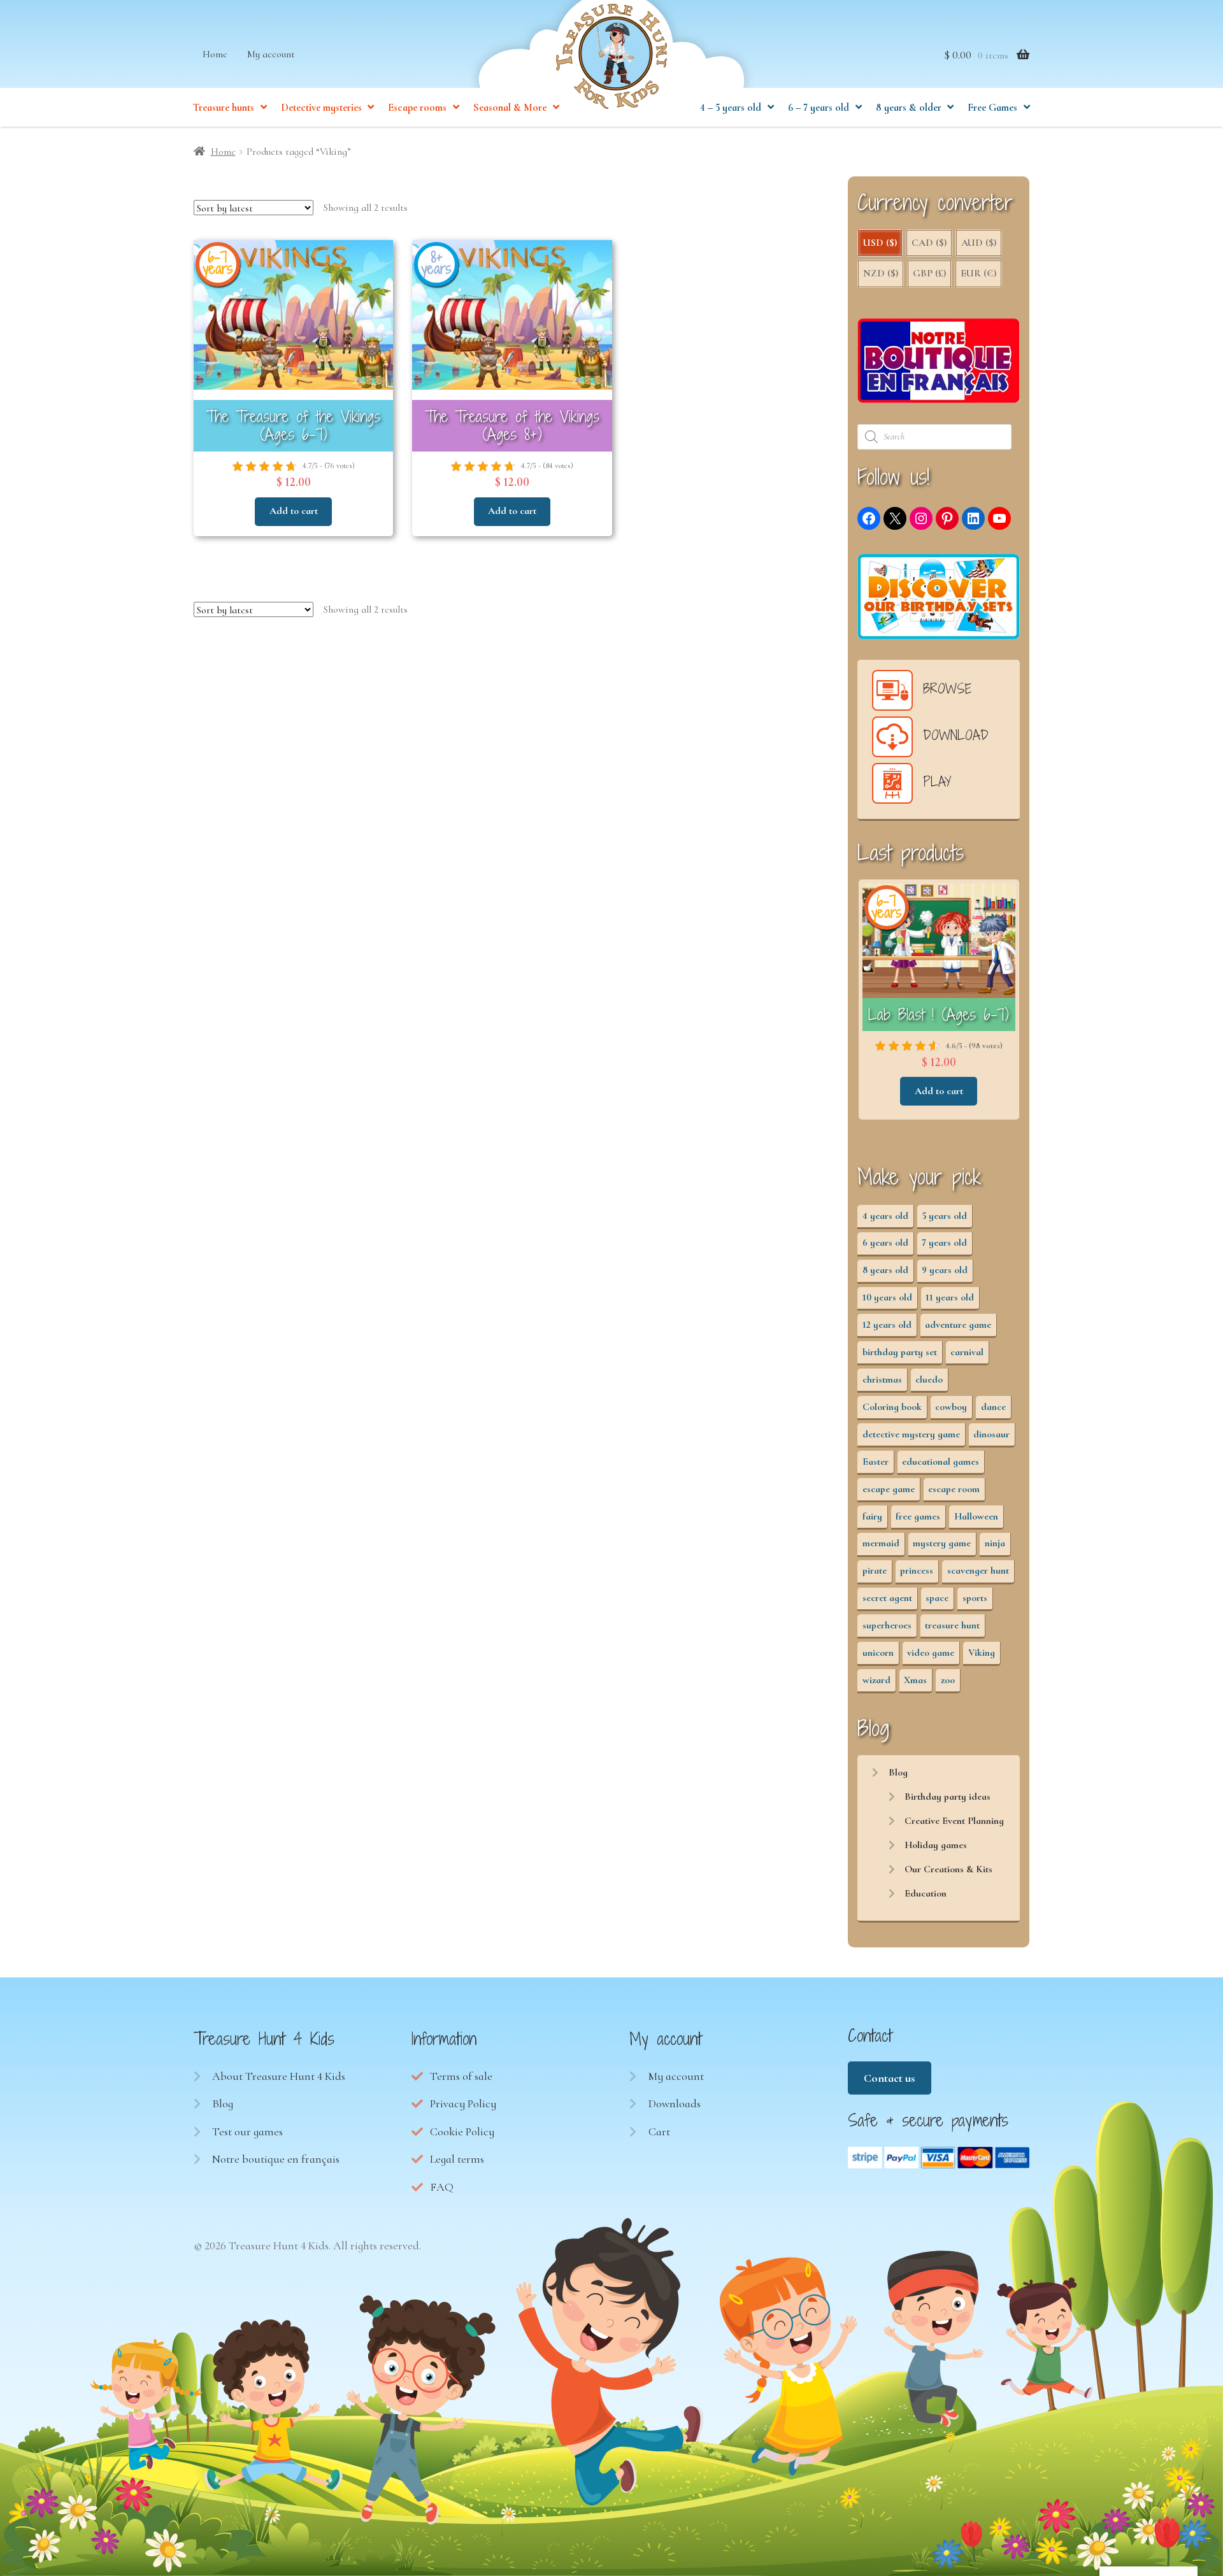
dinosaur (991, 1434)
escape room (954, 1489)
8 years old (885, 1270)
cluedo (929, 1379)
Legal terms (457, 2159)
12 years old (887, 1325)
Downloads (675, 2103)
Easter (876, 1462)
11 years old (950, 1297)
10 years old (887, 1297)
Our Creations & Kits (948, 1869)
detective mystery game (911, 1434)
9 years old (945, 1270)
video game (931, 1653)
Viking (982, 1653)
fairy (872, 1516)
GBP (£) (929, 273)
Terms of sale (461, 2076)
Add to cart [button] (294, 511)
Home (215, 54)
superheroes (887, 1625)
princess (917, 1570)
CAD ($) (929, 243)
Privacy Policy (463, 2103)
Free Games (992, 108)
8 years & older (909, 108)
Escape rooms (417, 108)
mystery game (942, 1543)
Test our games (247, 2131)
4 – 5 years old (731, 108)
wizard (876, 1680)
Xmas (915, 1680)
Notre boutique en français (276, 2159)
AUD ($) (979, 243)
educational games (940, 1462)
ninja (995, 1543)
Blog (898, 1772)
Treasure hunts (224, 108)
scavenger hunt (978, 1570)
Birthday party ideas (948, 1797)
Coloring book (892, 1407)
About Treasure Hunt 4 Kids (279, 2076)
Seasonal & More (510, 108)
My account (271, 54)
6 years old (885, 1242)
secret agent (887, 1598)
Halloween (976, 1516)
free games (918, 1516)
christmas (882, 1379)
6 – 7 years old (819, 108)
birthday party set (900, 1352)
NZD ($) (881, 273)
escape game (889, 1489)
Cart (659, 2131)
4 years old (885, 1216)
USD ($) (880, 243)
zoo (948, 1680)
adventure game (958, 1325)
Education (926, 1893)
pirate (875, 1570)
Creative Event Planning (954, 1821)
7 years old (944, 1242)
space (937, 1598)
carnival (967, 1352)
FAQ (442, 2187)
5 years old (944, 1216)
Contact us (889, 2078)
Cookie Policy (462, 2131)
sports (975, 1598)
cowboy (951, 1407)
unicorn (878, 1653)
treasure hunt (952, 1625)
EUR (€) (978, 273)
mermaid (881, 1543)
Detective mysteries (321, 108)
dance (993, 1407)
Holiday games (936, 1845)
